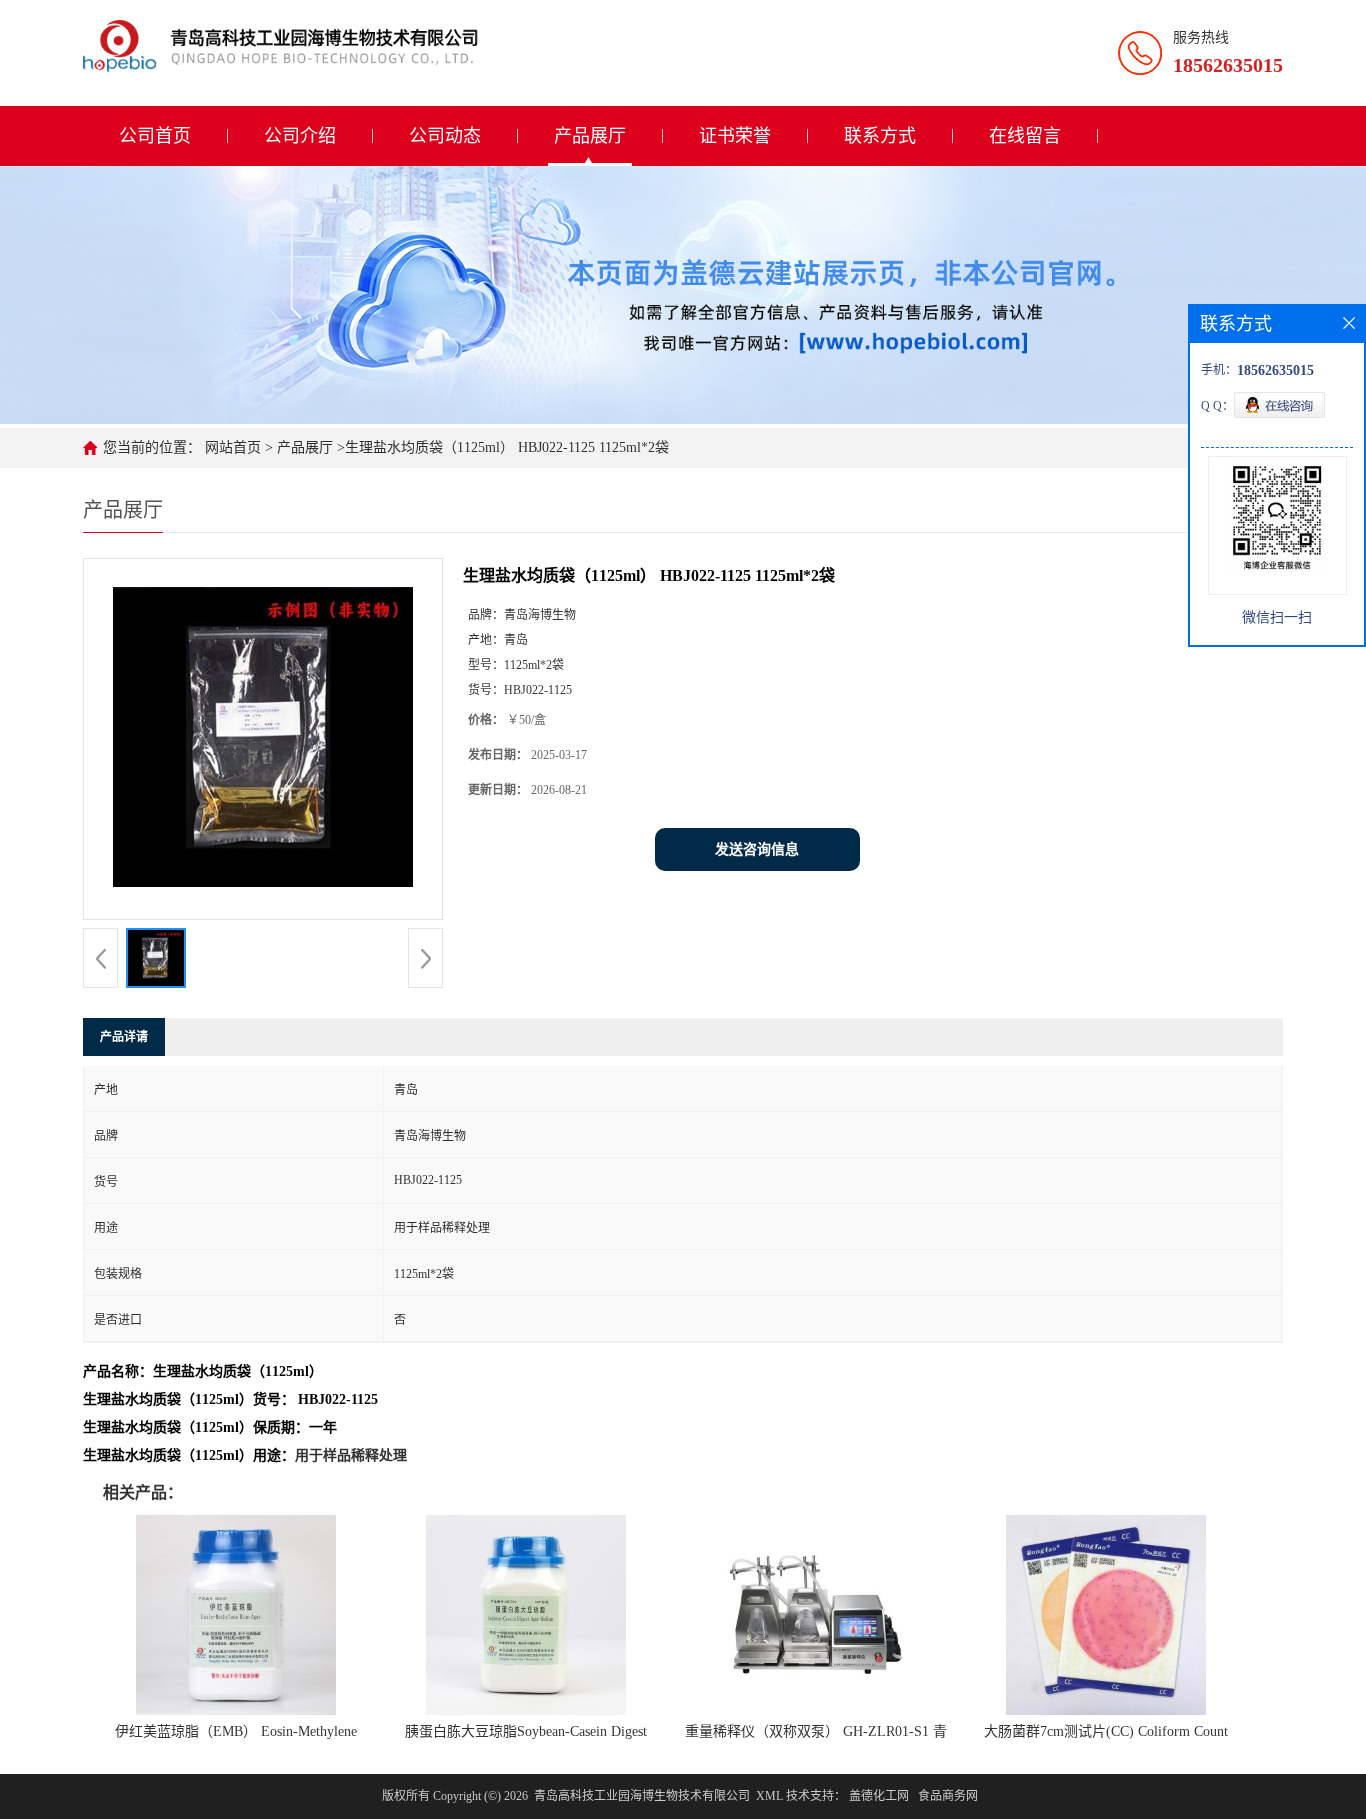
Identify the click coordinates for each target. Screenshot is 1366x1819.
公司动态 (445, 136)
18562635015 (1228, 65)
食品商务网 (948, 1796)
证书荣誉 (735, 136)
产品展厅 (590, 136)
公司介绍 (300, 136)
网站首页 (233, 447)
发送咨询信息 (757, 849)
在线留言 (1025, 136)
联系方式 (880, 136)
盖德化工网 (879, 1796)
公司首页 (155, 136)
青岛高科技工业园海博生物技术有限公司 (642, 1796)
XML (769, 1796)
